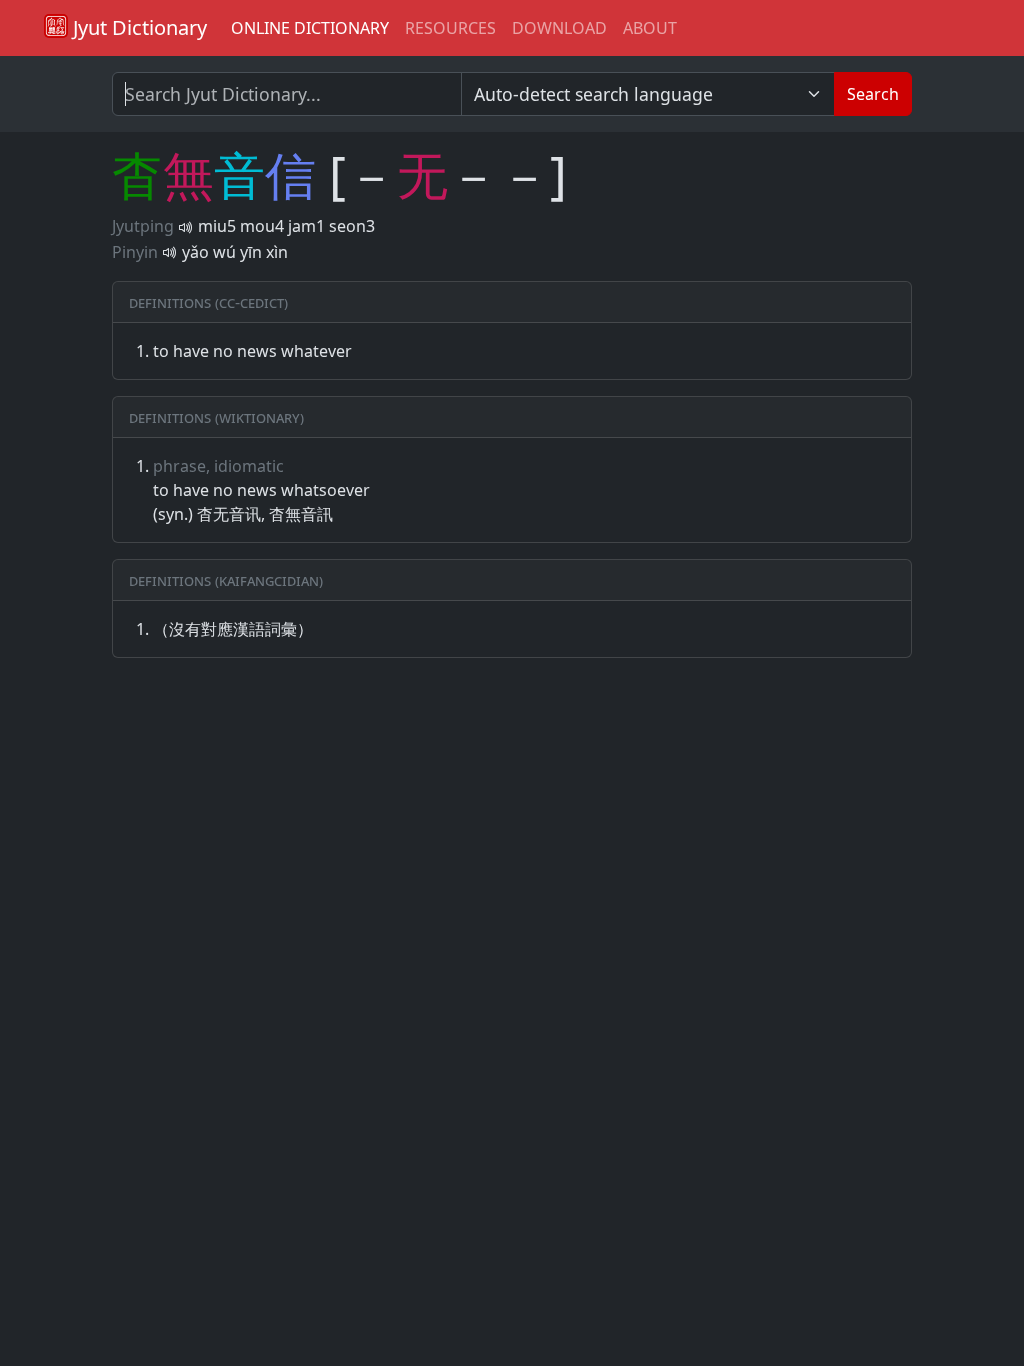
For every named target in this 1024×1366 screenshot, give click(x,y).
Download (559, 28)
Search (873, 94)
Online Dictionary (310, 28)
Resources (450, 28)
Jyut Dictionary (137, 27)
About (650, 28)
